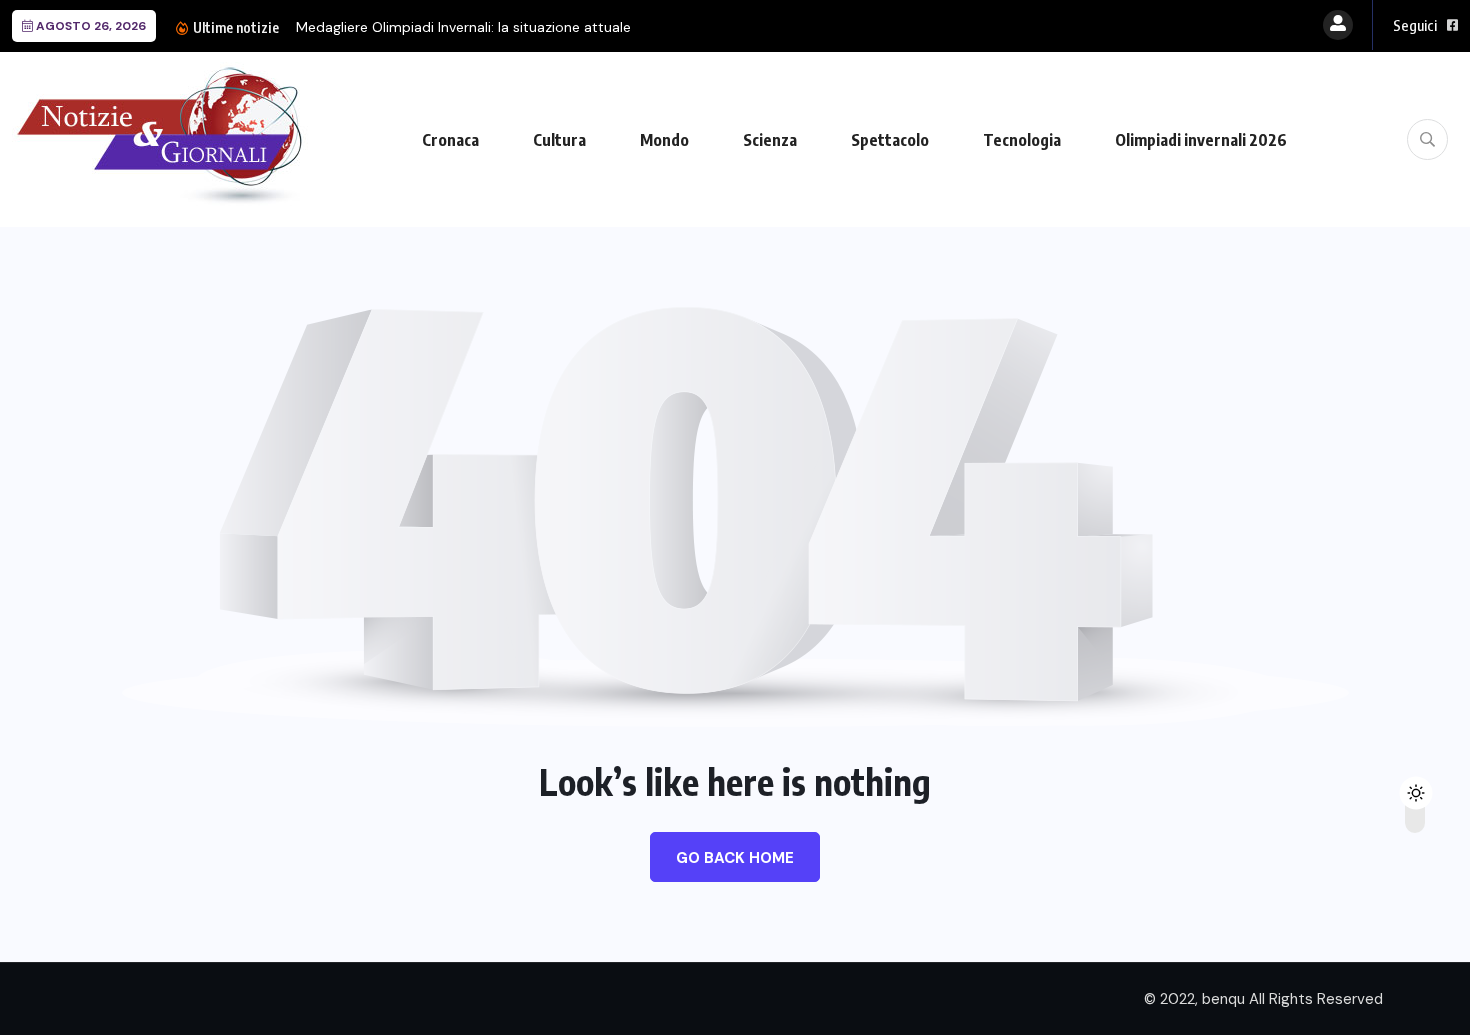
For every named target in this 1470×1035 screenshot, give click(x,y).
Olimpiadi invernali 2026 (1201, 140)
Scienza (770, 140)
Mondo (664, 140)
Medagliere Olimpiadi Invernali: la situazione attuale (463, 27)
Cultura (559, 140)
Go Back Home (735, 858)
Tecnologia (1022, 140)
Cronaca (450, 140)
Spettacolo (890, 140)
